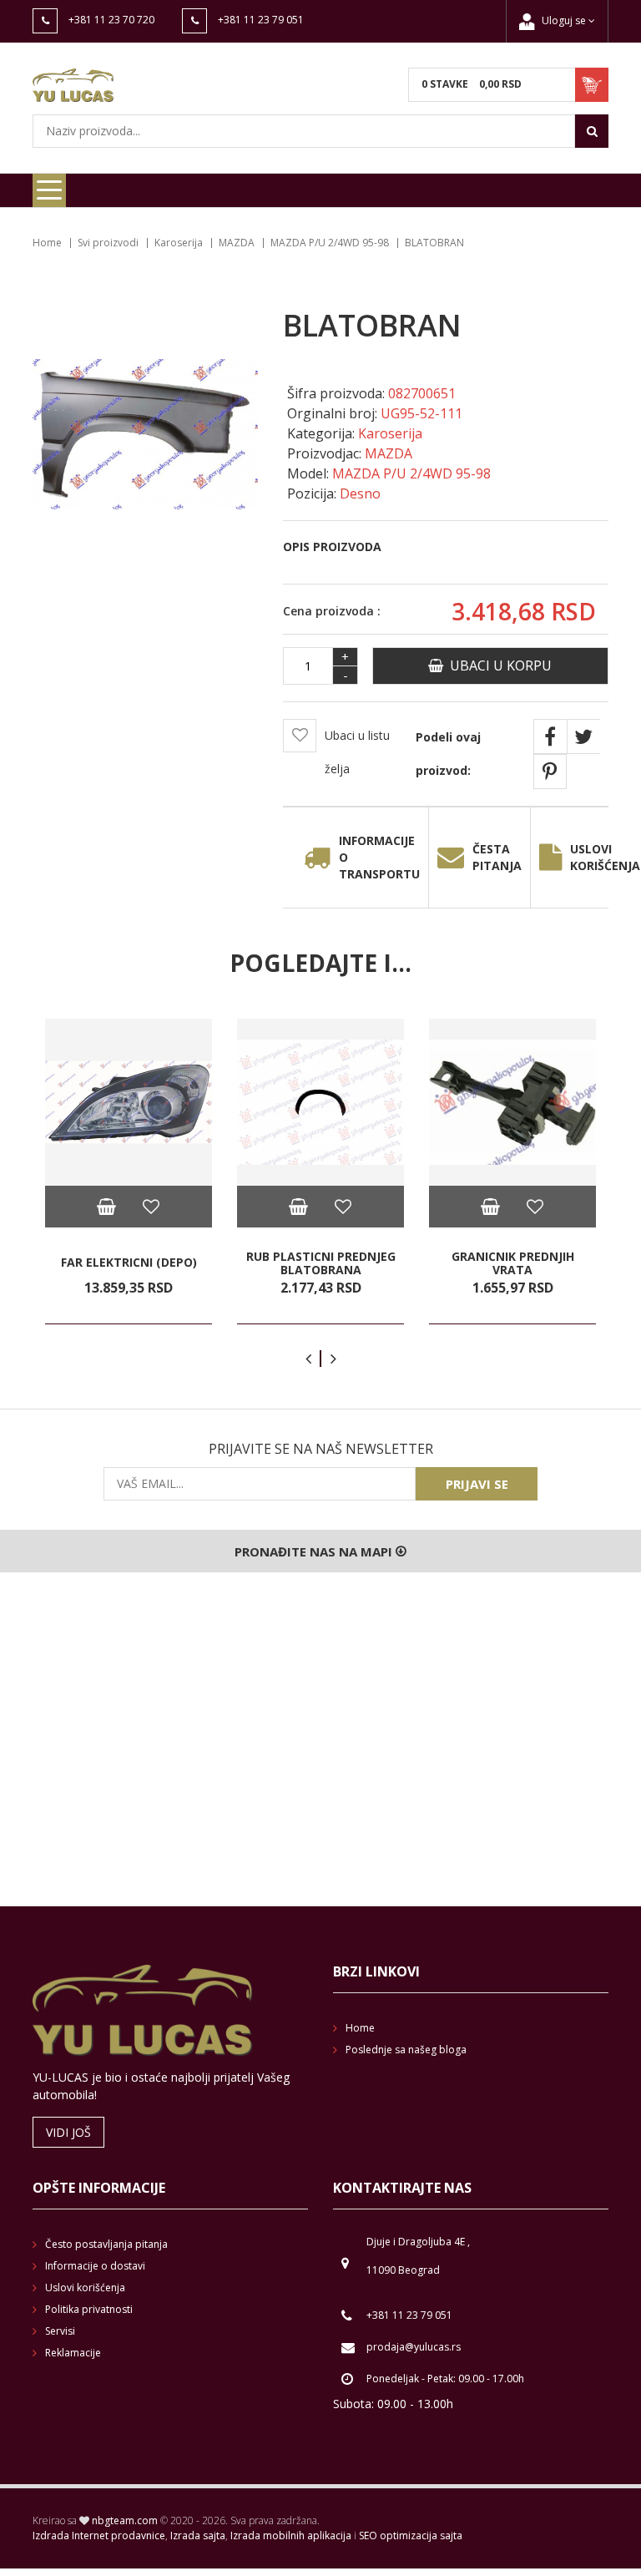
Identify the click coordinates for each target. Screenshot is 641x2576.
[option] (129, 1172)
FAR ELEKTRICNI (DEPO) (129, 1263)
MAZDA (237, 243)
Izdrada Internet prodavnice (99, 2536)
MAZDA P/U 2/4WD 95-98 (330, 243)
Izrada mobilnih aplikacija (291, 2536)
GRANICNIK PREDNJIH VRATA (513, 1263)
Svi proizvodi (108, 243)
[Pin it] (550, 772)
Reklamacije (73, 2353)
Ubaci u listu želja (357, 752)
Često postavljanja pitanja (106, 2244)
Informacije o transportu (379, 857)
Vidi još (68, 2132)
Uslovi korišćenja (85, 2288)
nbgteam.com (125, 2520)
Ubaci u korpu (497, 666)
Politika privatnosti (89, 2309)
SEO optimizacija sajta (411, 2536)
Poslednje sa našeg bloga (406, 2050)
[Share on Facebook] (550, 736)
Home (47, 243)
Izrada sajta (198, 2536)
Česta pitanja (497, 857)
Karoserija (179, 243)
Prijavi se (477, 1484)
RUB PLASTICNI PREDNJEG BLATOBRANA (321, 1263)
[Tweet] (583, 736)
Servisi (60, 2331)
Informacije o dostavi (95, 2266)
